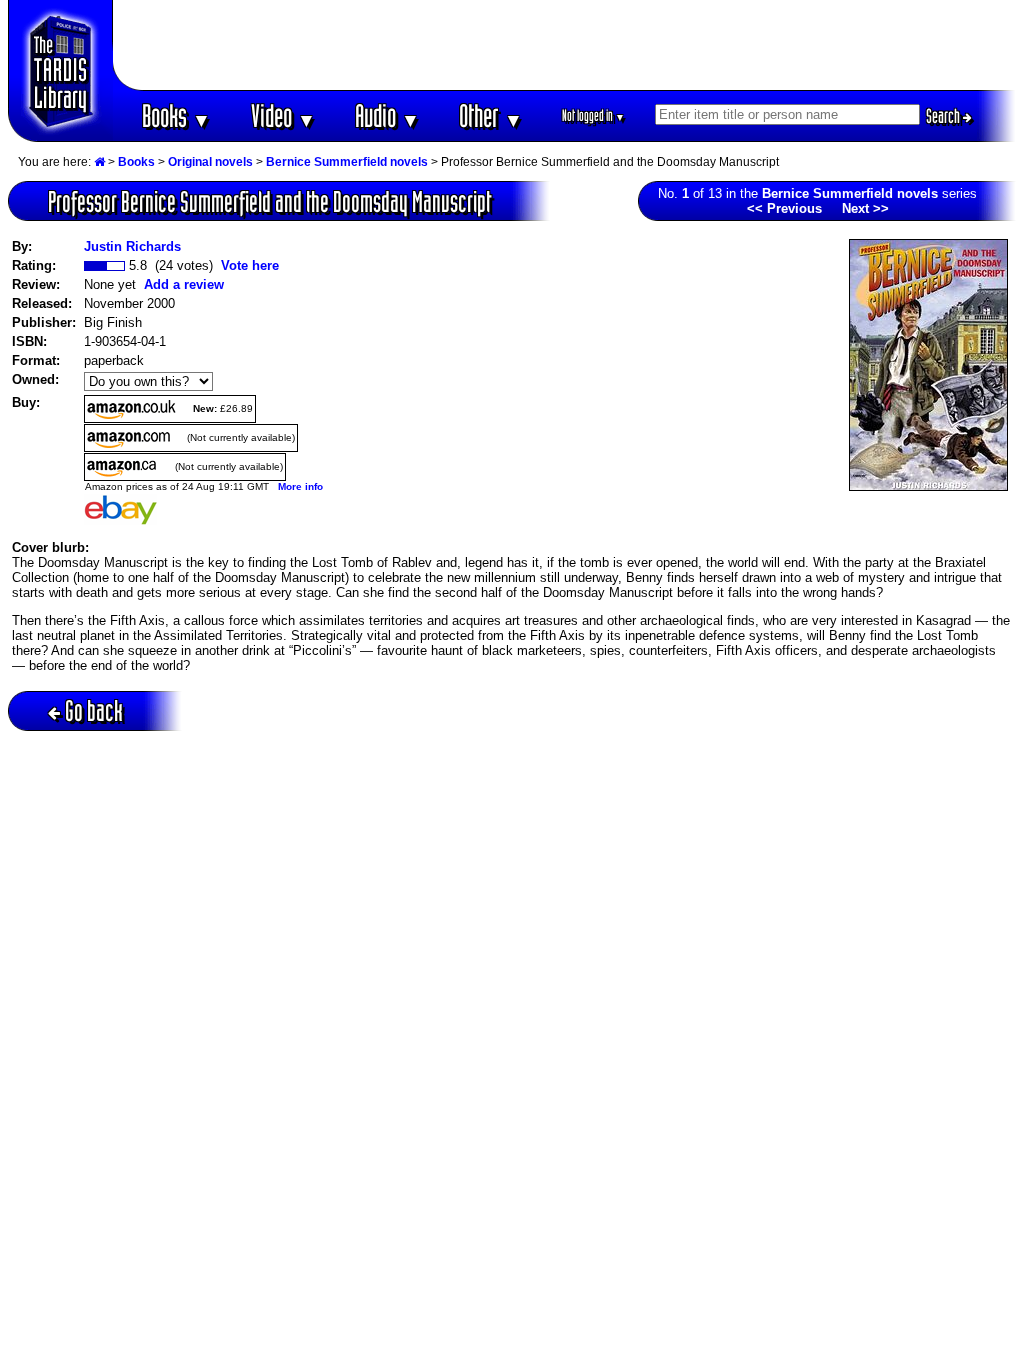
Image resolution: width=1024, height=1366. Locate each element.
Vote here (250, 265)
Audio (387, 115)
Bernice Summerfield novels (347, 162)
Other (491, 115)
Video (283, 115)
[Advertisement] (565, 45)
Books (176, 115)
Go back (94, 710)
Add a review (184, 284)
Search (944, 116)
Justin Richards (132, 246)
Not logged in (593, 115)
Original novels (210, 162)
